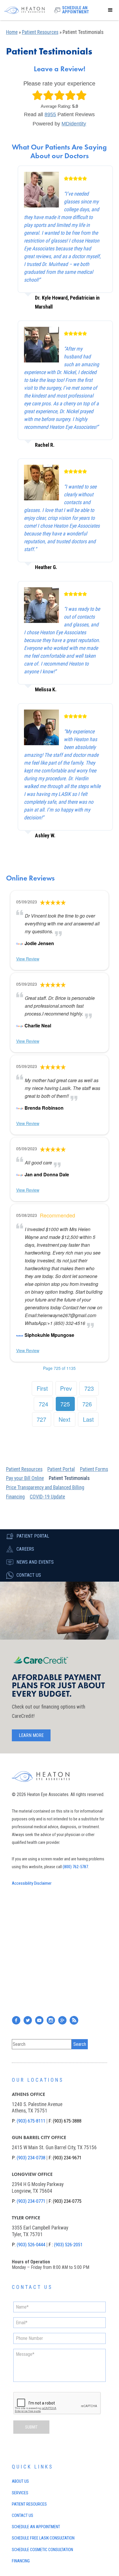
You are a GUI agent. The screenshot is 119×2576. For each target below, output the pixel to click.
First (42, 1388)
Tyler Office (26, 2218)
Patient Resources (40, 32)
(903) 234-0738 (31, 2158)
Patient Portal (61, 1469)
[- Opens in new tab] (20, 943)
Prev (66, 1388)
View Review (28, 959)
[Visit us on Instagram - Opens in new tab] (51, 2020)
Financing (15, 1497)
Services (20, 2493)
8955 (50, 114)
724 (43, 1404)
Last (88, 1419)
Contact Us (23, 2516)
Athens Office (28, 2094)
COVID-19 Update (47, 1497)
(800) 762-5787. (76, 1867)
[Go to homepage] (26, 10)
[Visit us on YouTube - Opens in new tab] (39, 2020)
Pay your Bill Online (25, 1478)
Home (12, 32)
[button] (110, 10)
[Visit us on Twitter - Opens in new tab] (28, 2020)
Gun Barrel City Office (39, 2137)
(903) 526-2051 (68, 2245)
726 (87, 1404)
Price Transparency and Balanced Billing (45, 1487)
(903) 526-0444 (31, 2245)
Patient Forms (94, 1469)
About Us (20, 2481)
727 (41, 1419)
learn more (31, 1735)
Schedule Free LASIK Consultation (43, 2538)
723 (89, 1388)
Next (65, 1419)
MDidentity (74, 124)
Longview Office (32, 2174)
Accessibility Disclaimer (32, 1883)
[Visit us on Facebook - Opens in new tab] (20, 1335)
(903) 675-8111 (31, 2121)
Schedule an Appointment (36, 2527)
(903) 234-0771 (31, 2201)
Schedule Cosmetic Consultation (42, 2550)
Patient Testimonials (69, 1478)
